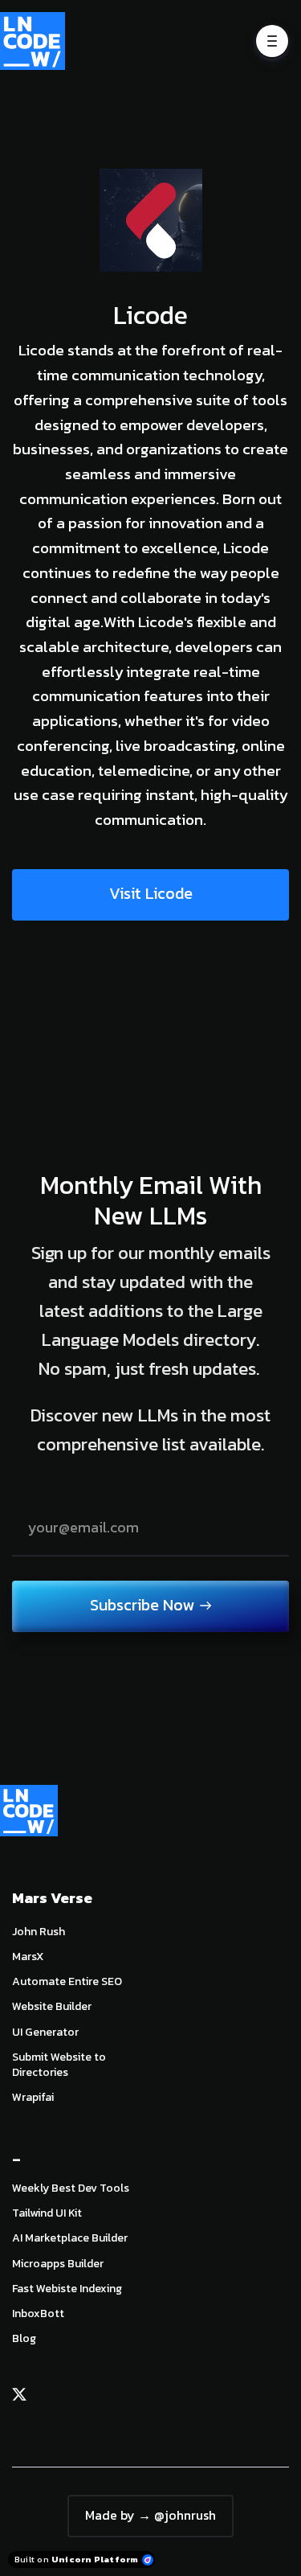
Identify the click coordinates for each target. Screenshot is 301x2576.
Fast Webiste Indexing (67, 2289)
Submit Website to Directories (59, 2065)
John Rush (39, 1932)
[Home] (37, 41)
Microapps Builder (58, 2264)
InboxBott (38, 2313)
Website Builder (52, 2006)
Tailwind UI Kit (47, 2213)
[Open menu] (272, 41)
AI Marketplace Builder (70, 2238)
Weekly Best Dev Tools (71, 2188)
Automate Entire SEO (67, 1981)
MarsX (28, 1957)
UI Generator (45, 2032)
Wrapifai (33, 2097)
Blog (24, 2338)
